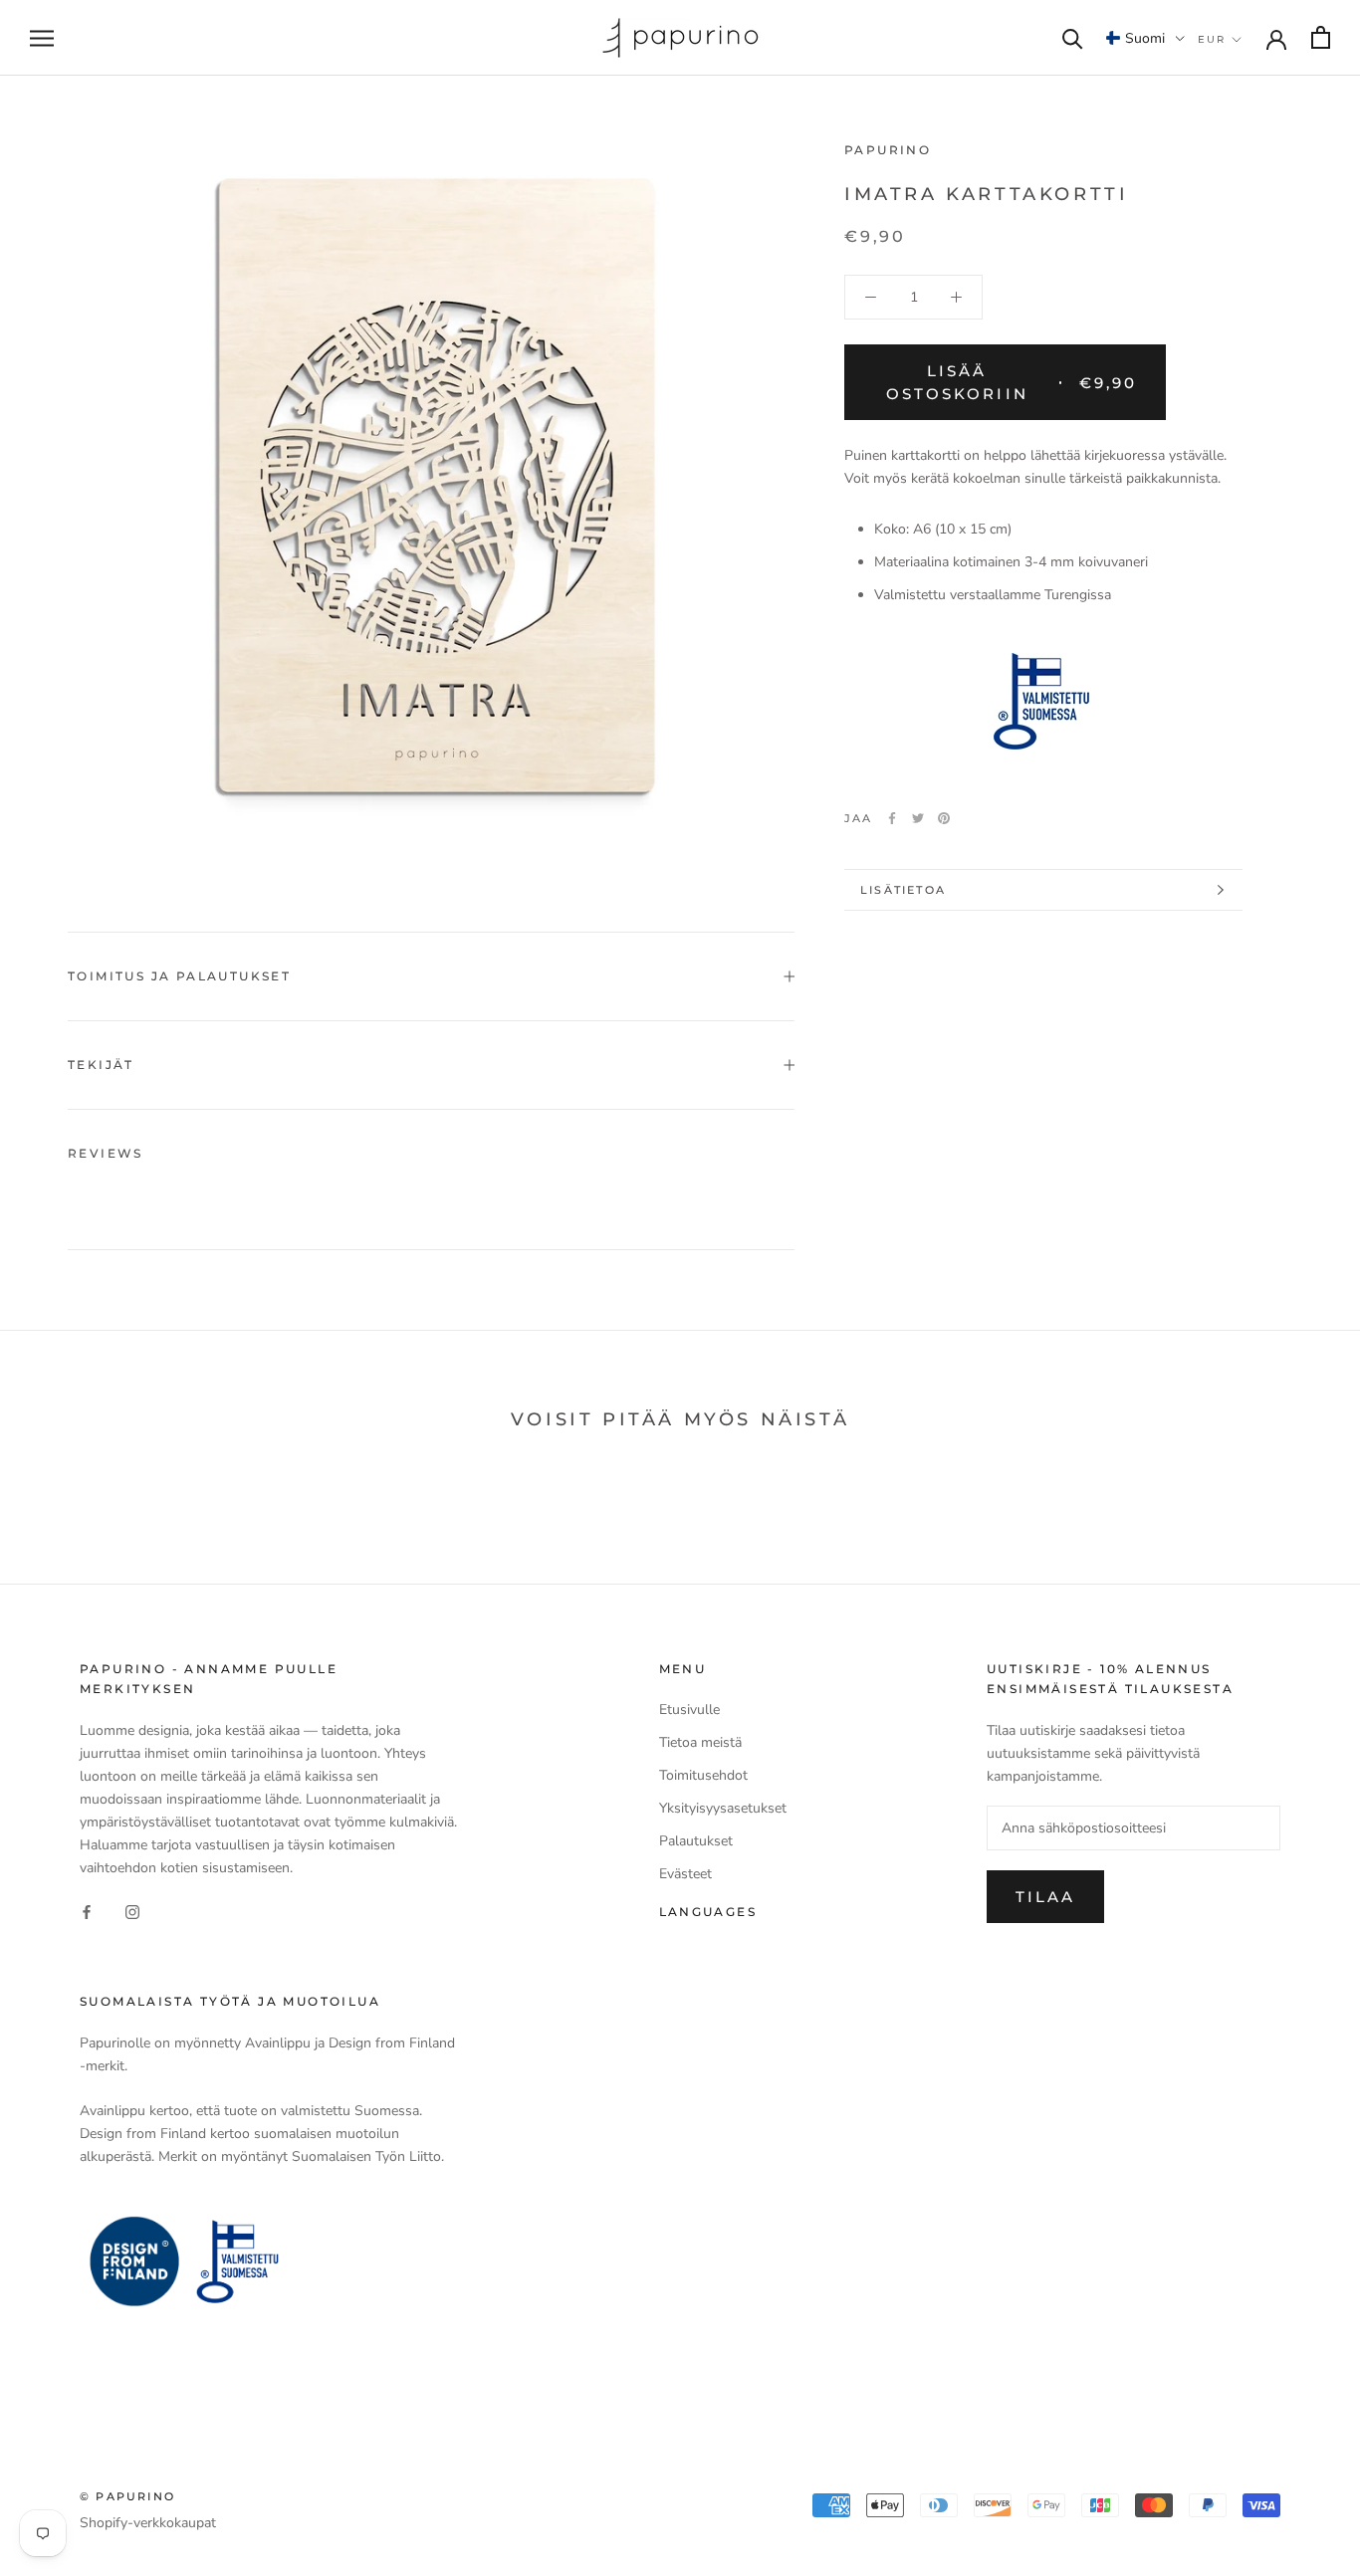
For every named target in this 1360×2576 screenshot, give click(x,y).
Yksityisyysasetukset (723, 1808)
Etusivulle (689, 1710)
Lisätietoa (903, 890)
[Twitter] (918, 818)
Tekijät (101, 1065)
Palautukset (696, 1841)
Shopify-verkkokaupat (148, 2523)
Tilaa (1045, 1897)
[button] (1145, 38)
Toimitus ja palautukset (179, 976)
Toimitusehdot (703, 1775)
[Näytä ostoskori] (1321, 37)
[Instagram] (132, 1911)
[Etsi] (1073, 37)
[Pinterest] (944, 818)
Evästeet (685, 1874)
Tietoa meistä (700, 1742)
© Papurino (127, 2496)
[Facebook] (892, 818)
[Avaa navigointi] (42, 38)
